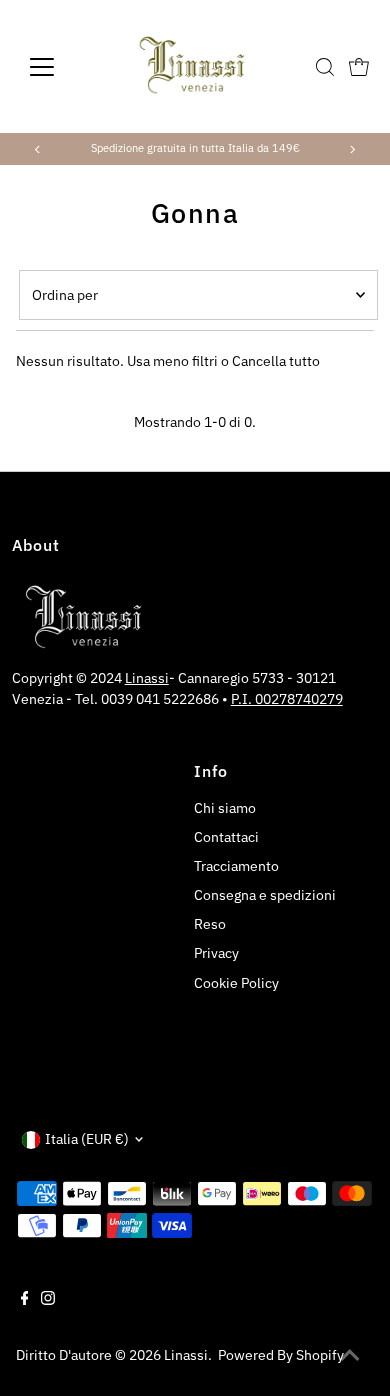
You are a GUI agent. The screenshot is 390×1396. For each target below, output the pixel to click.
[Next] (351, 149)
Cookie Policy (236, 983)
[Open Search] (325, 67)
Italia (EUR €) (87, 1139)
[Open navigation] (58, 67)
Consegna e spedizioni (265, 895)
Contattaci (226, 837)
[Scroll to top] (350, 1356)
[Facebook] (25, 1300)
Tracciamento (236, 866)
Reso (210, 924)
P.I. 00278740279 (287, 699)
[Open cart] (359, 67)
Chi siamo (225, 808)
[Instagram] (48, 1300)
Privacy (216, 953)
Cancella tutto (276, 361)
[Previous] (38, 149)
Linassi (147, 678)
